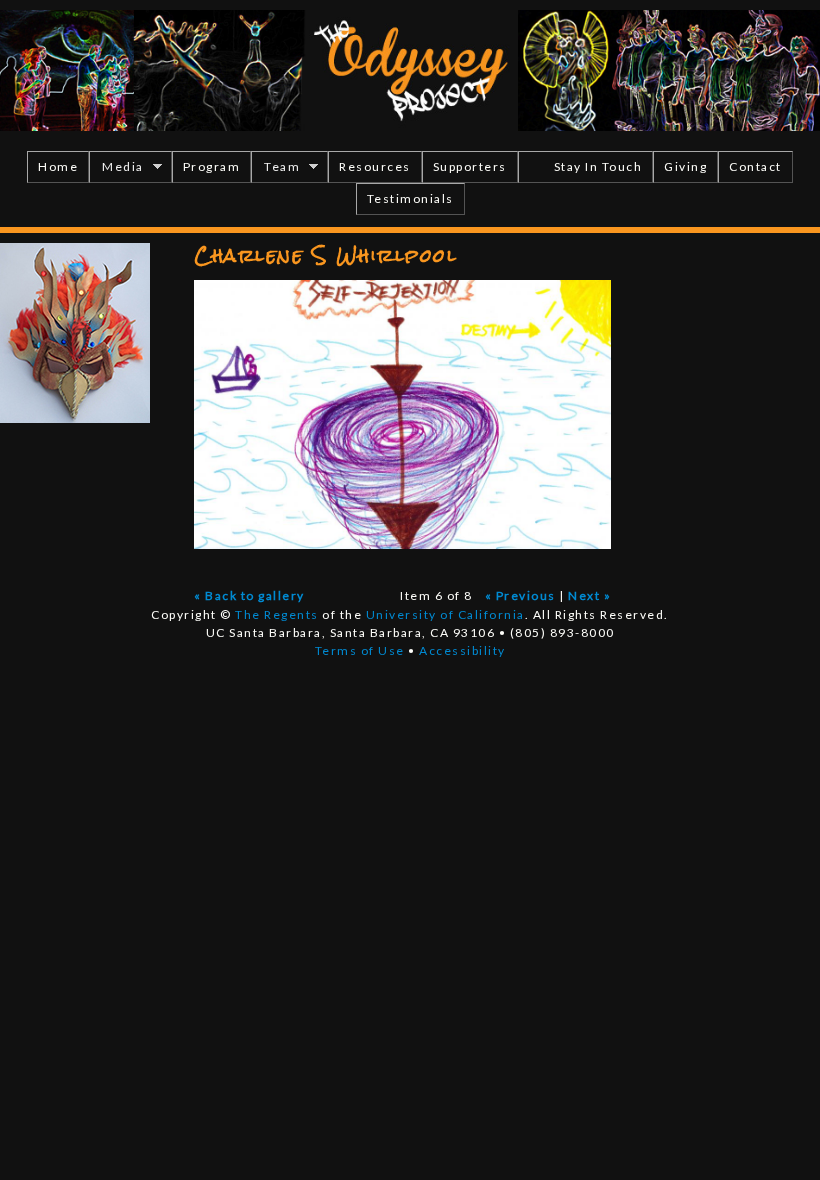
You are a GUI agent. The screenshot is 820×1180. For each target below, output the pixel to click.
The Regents (277, 614)
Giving (685, 166)
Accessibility (462, 650)
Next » (589, 595)
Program (212, 166)
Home (58, 166)
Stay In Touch (598, 166)
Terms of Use (360, 650)
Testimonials (410, 198)
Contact (755, 166)
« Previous (520, 595)
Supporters (470, 166)
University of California (445, 614)
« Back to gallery (249, 595)
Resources (375, 166)
